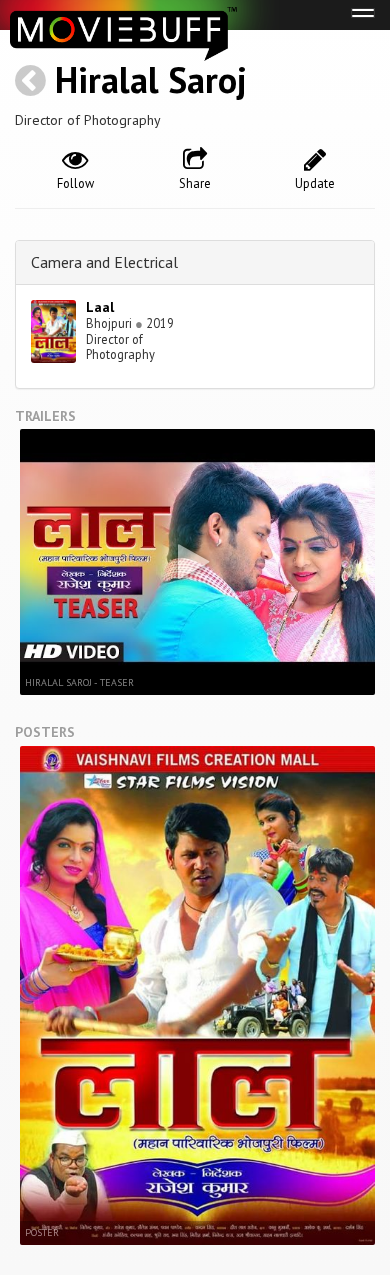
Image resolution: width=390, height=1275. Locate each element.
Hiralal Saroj (151, 79)
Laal (100, 307)
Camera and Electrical (104, 262)
